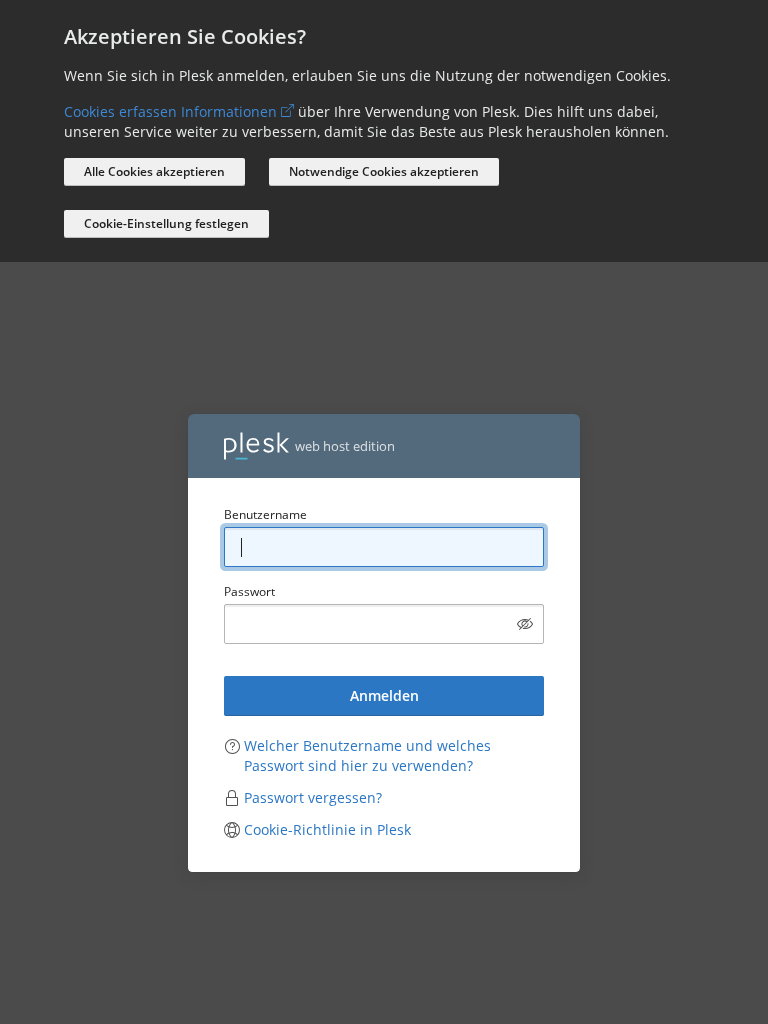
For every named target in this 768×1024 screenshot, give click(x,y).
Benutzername (265, 514)
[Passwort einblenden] (525, 624)
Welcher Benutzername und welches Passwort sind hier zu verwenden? (367, 755)
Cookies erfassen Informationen (170, 111)
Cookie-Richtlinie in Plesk (327, 829)
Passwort (249, 591)
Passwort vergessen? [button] (313, 797)
